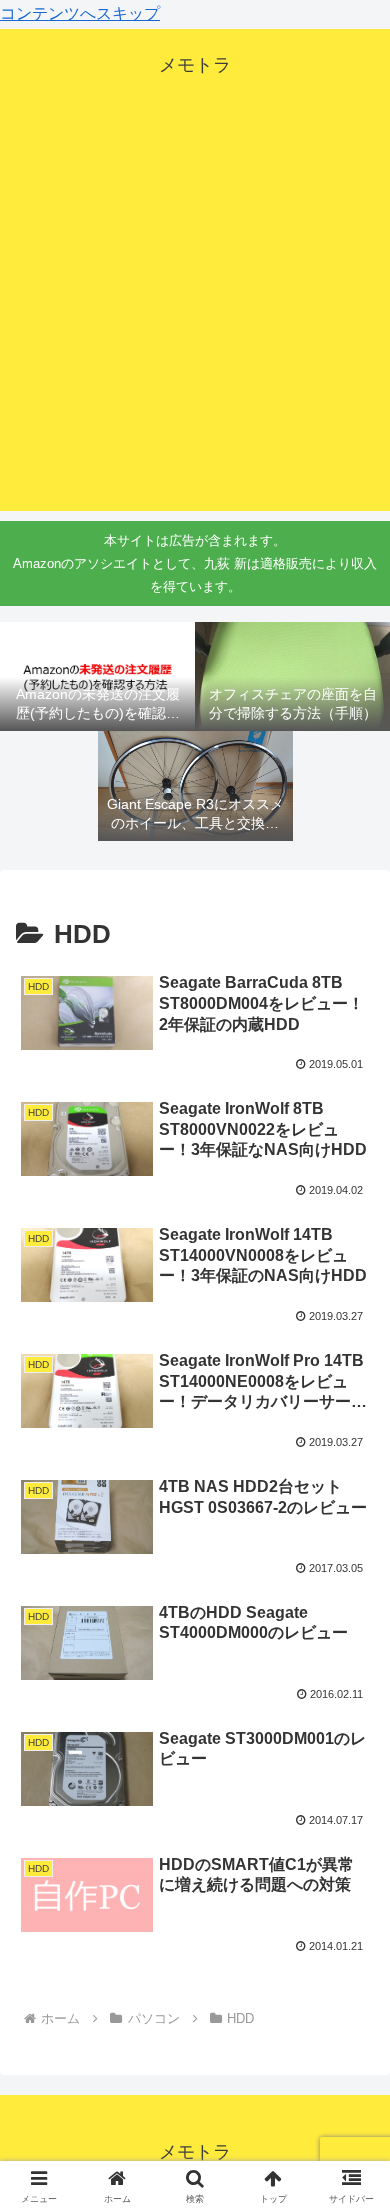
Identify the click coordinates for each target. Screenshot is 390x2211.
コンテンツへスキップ (80, 13)
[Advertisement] (195, 316)
